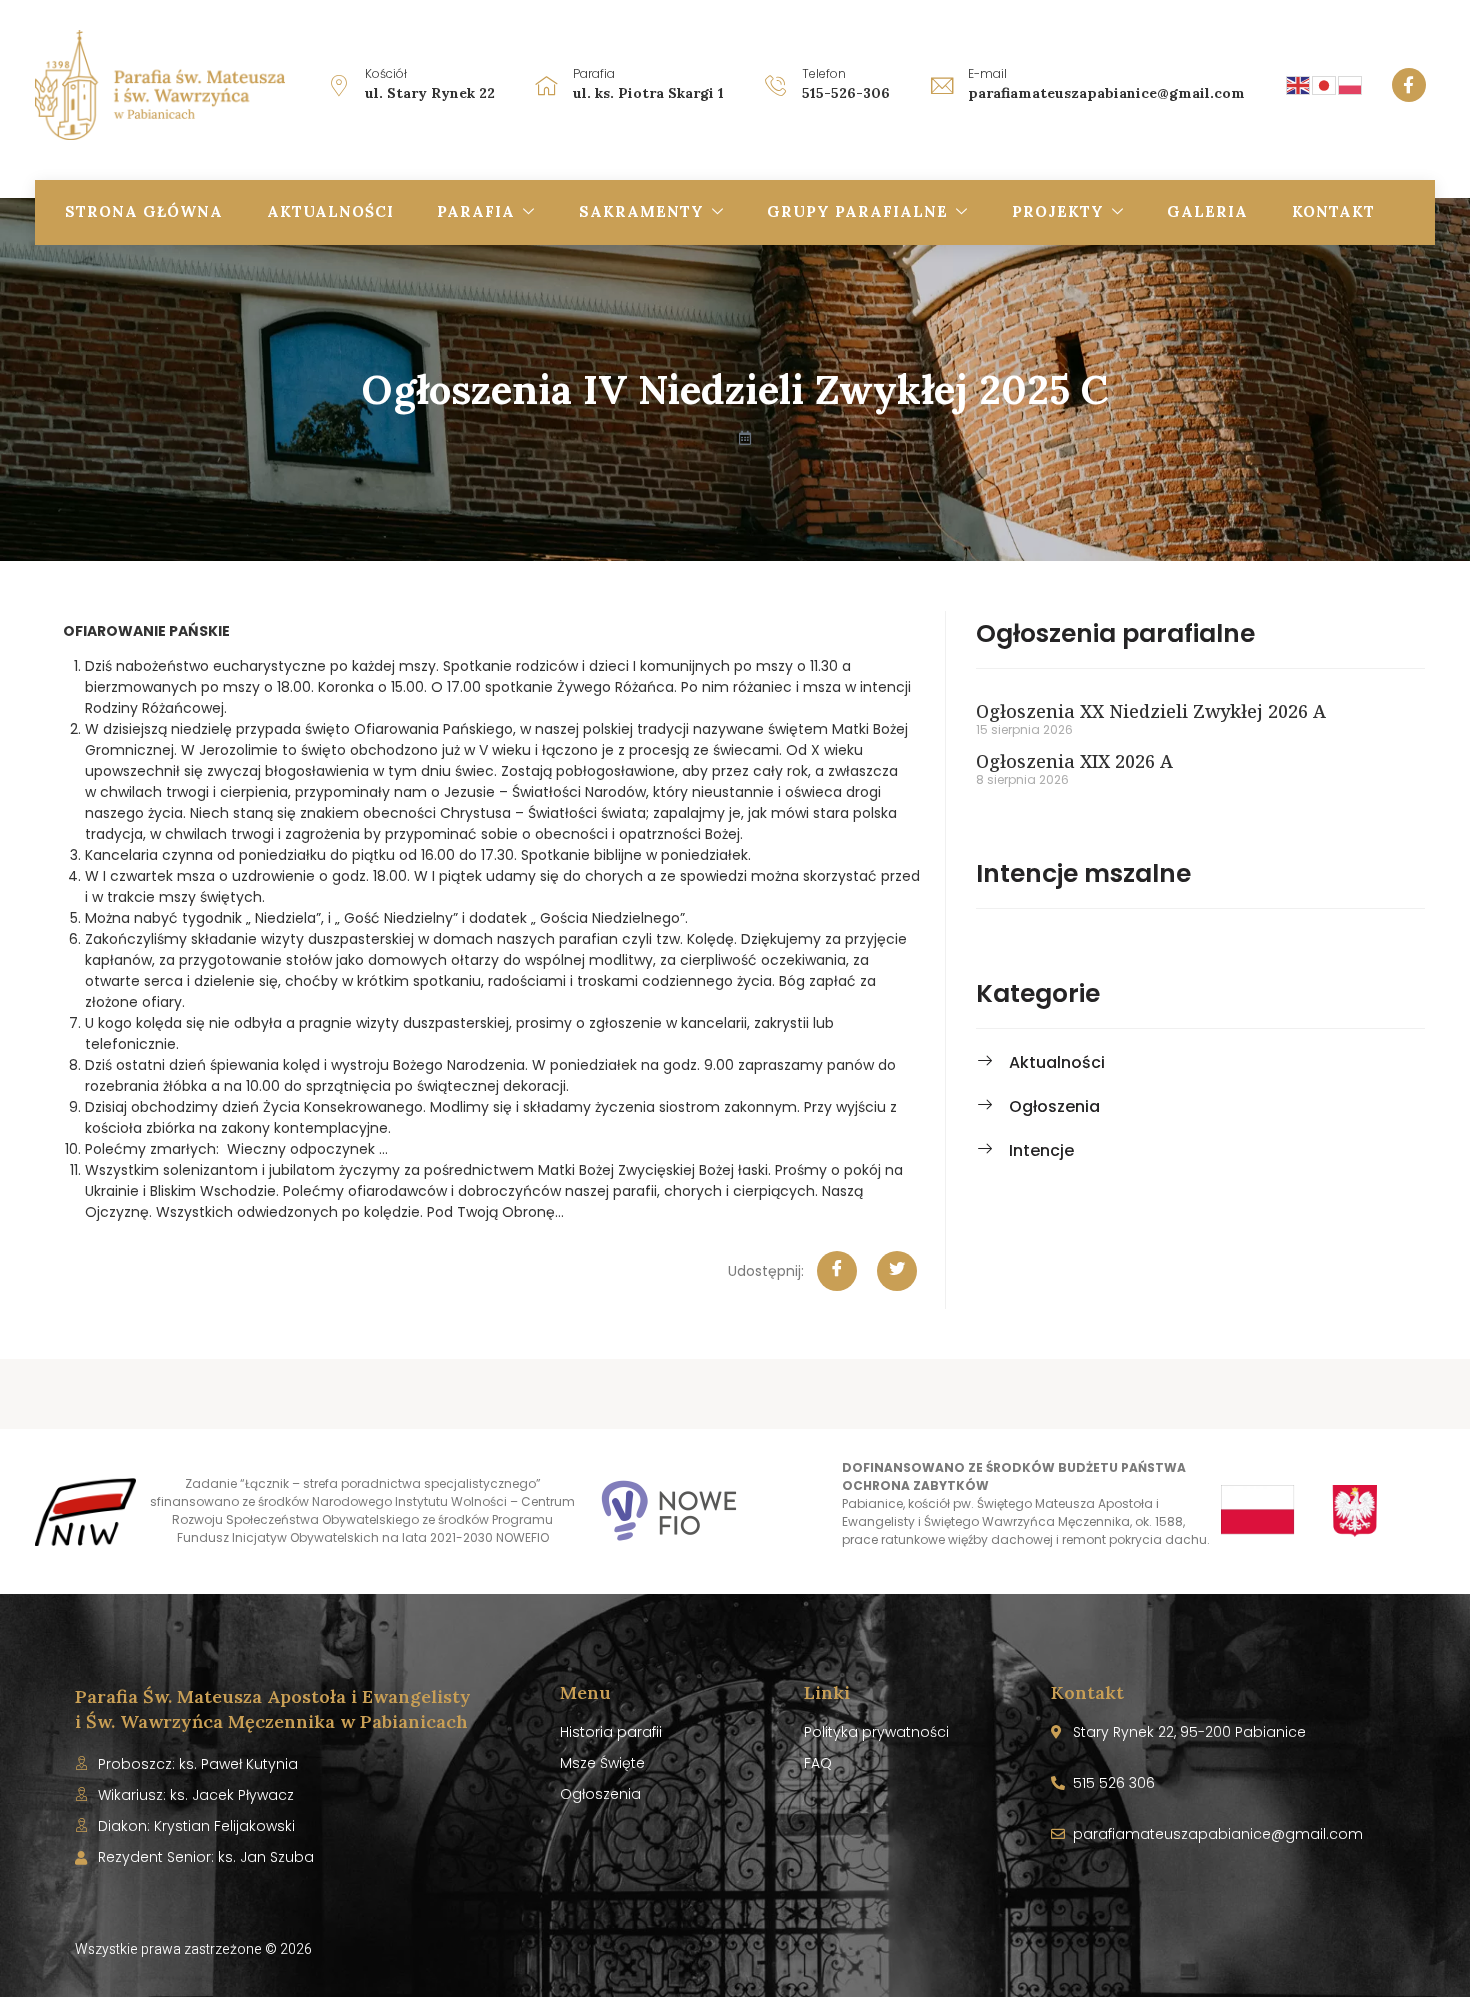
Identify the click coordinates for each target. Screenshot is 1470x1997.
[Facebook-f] (1409, 85)
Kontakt (1333, 211)
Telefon (824, 73)
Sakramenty (641, 211)
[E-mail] (942, 85)
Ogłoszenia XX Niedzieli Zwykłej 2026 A (1151, 711)
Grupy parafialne (857, 211)
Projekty (1058, 211)
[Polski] (1351, 84)
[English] (1299, 84)
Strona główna (144, 211)
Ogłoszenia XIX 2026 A (1074, 761)
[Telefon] (776, 85)
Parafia (476, 211)
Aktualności (330, 211)
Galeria (1207, 211)
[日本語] (1325, 84)
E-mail (987, 73)
